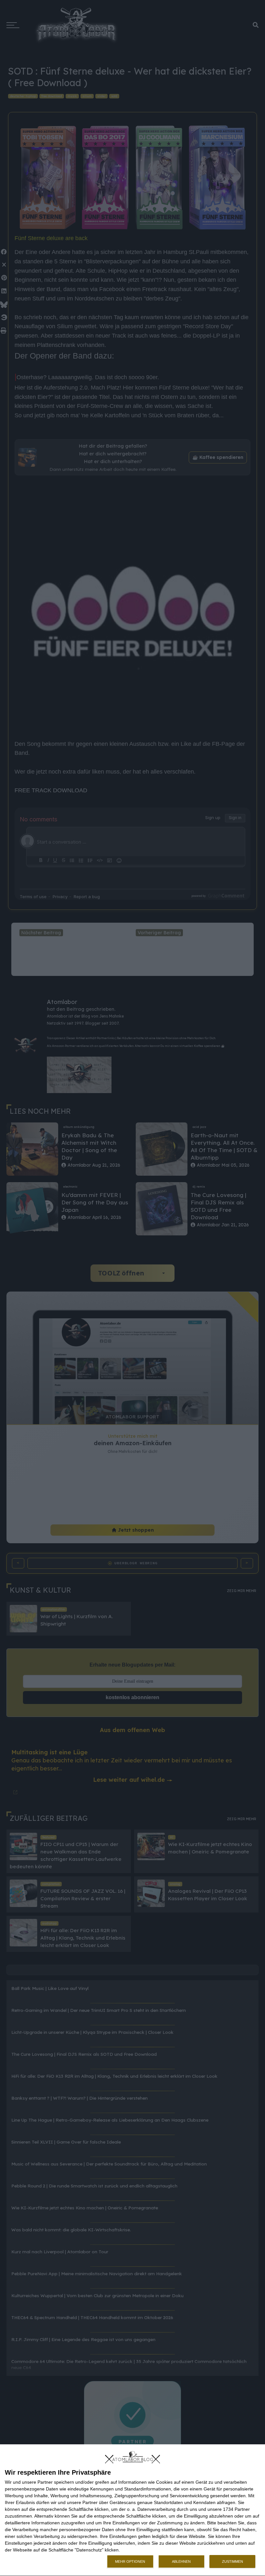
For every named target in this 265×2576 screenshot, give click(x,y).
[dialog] (132, 2510)
